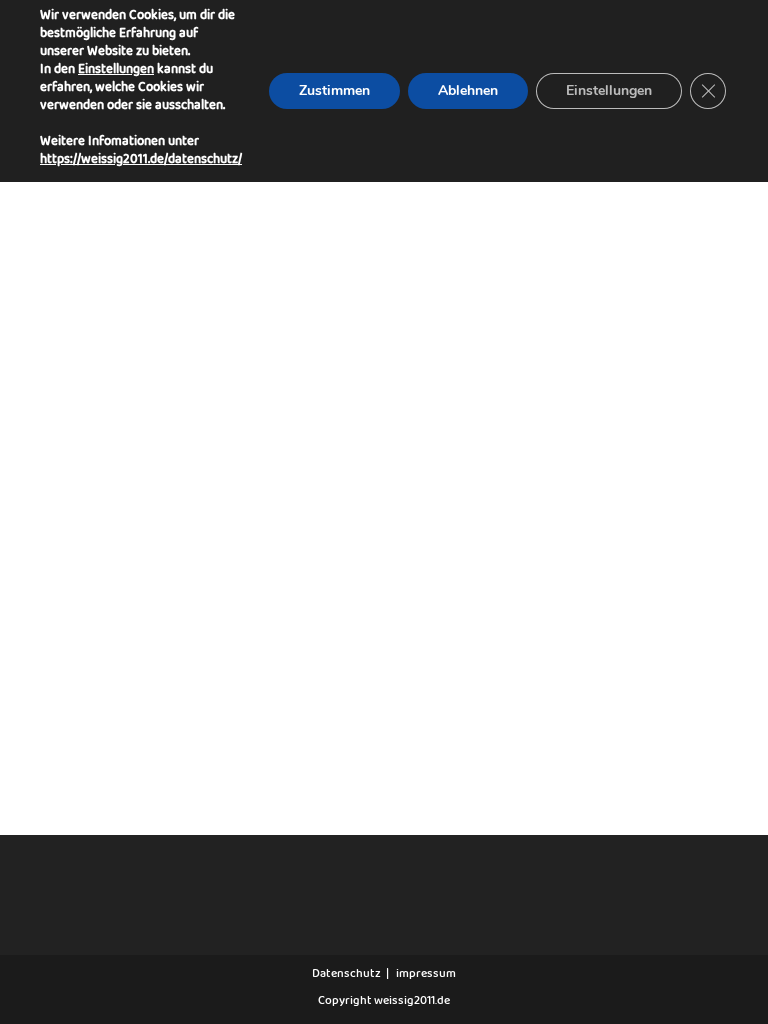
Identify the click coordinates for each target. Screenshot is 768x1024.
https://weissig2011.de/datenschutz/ (141, 162)
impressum (426, 976)
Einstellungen (116, 73)
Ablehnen (468, 90)
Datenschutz (346, 976)
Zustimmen (334, 90)
